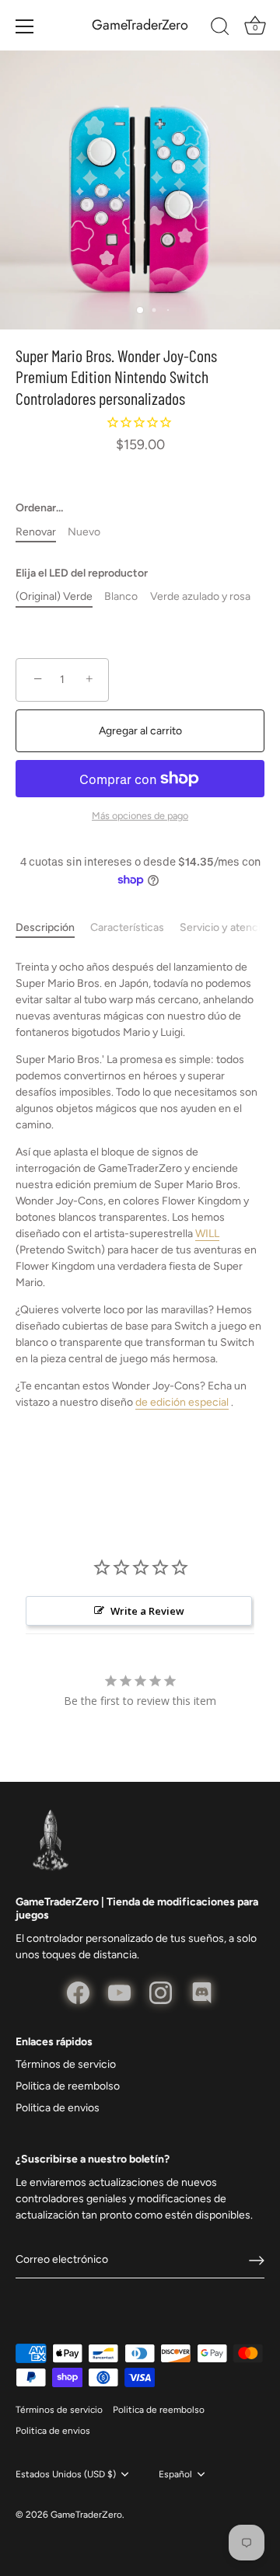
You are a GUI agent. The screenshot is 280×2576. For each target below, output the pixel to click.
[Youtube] (119, 1992)
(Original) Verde (54, 597)
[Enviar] (257, 2261)
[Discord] (202, 1992)
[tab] (53, 927)
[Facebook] (78, 1992)
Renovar (36, 532)
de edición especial (182, 1402)
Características (127, 927)
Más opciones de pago (140, 816)
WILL (207, 1234)
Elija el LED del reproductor (82, 573)
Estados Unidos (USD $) (66, 2474)
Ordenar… (39, 508)
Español (175, 2474)
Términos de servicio (66, 2064)
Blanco (121, 597)
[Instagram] (161, 1992)
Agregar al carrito (140, 731)
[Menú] (25, 26)
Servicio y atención (226, 927)
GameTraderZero (140, 25)
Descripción (45, 927)
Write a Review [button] (147, 1611)
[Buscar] (220, 29)
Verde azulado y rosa (200, 597)
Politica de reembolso (68, 2086)
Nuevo (84, 532)
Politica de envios (58, 2108)
